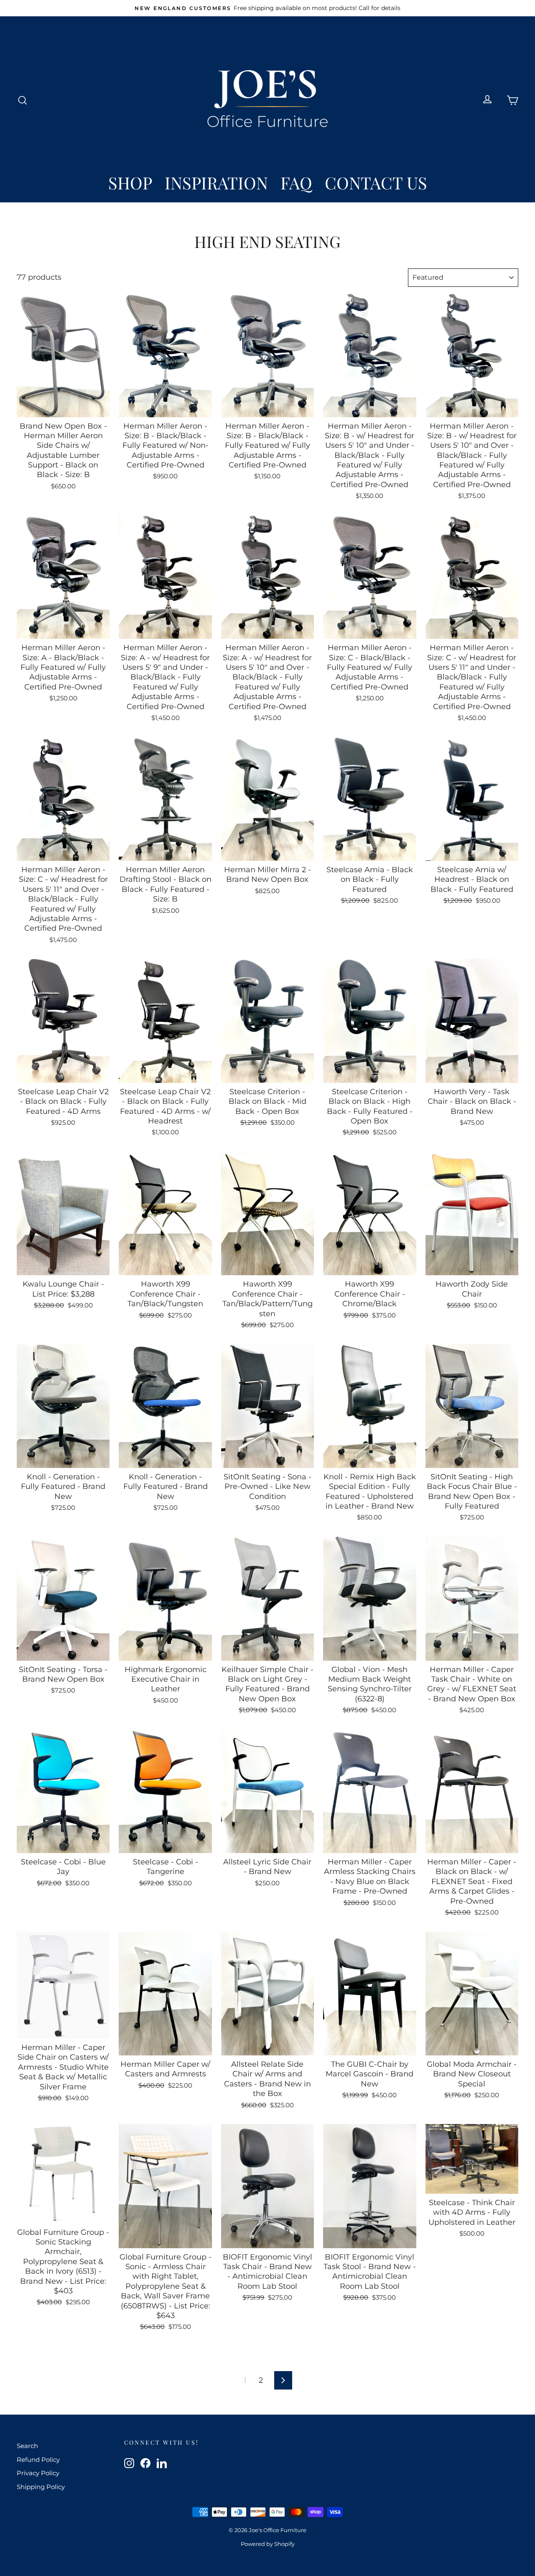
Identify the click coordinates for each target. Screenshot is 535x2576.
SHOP (130, 183)
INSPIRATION (216, 183)
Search (27, 2446)
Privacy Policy (38, 2473)
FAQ (296, 183)
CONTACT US (376, 183)
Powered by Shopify (268, 2544)
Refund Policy (38, 2460)
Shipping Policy (41, 2487)
